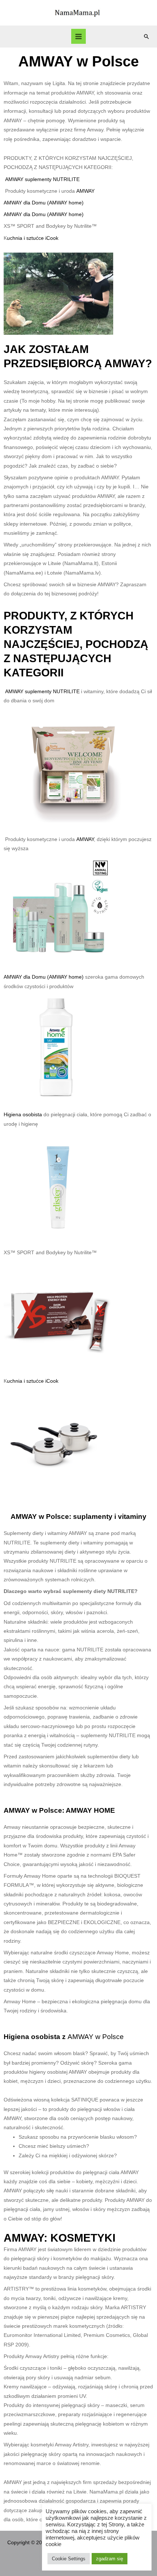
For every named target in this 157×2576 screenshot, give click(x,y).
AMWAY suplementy (29, 179)
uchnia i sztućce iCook (33, 238)
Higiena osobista (24, 1115)
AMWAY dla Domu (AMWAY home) (44, 203)
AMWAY (85, 191)
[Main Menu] (79, 36)
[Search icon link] (146, 37)
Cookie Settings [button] (69, 2559)
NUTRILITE (66, 179)
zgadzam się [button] (110, 2559)
